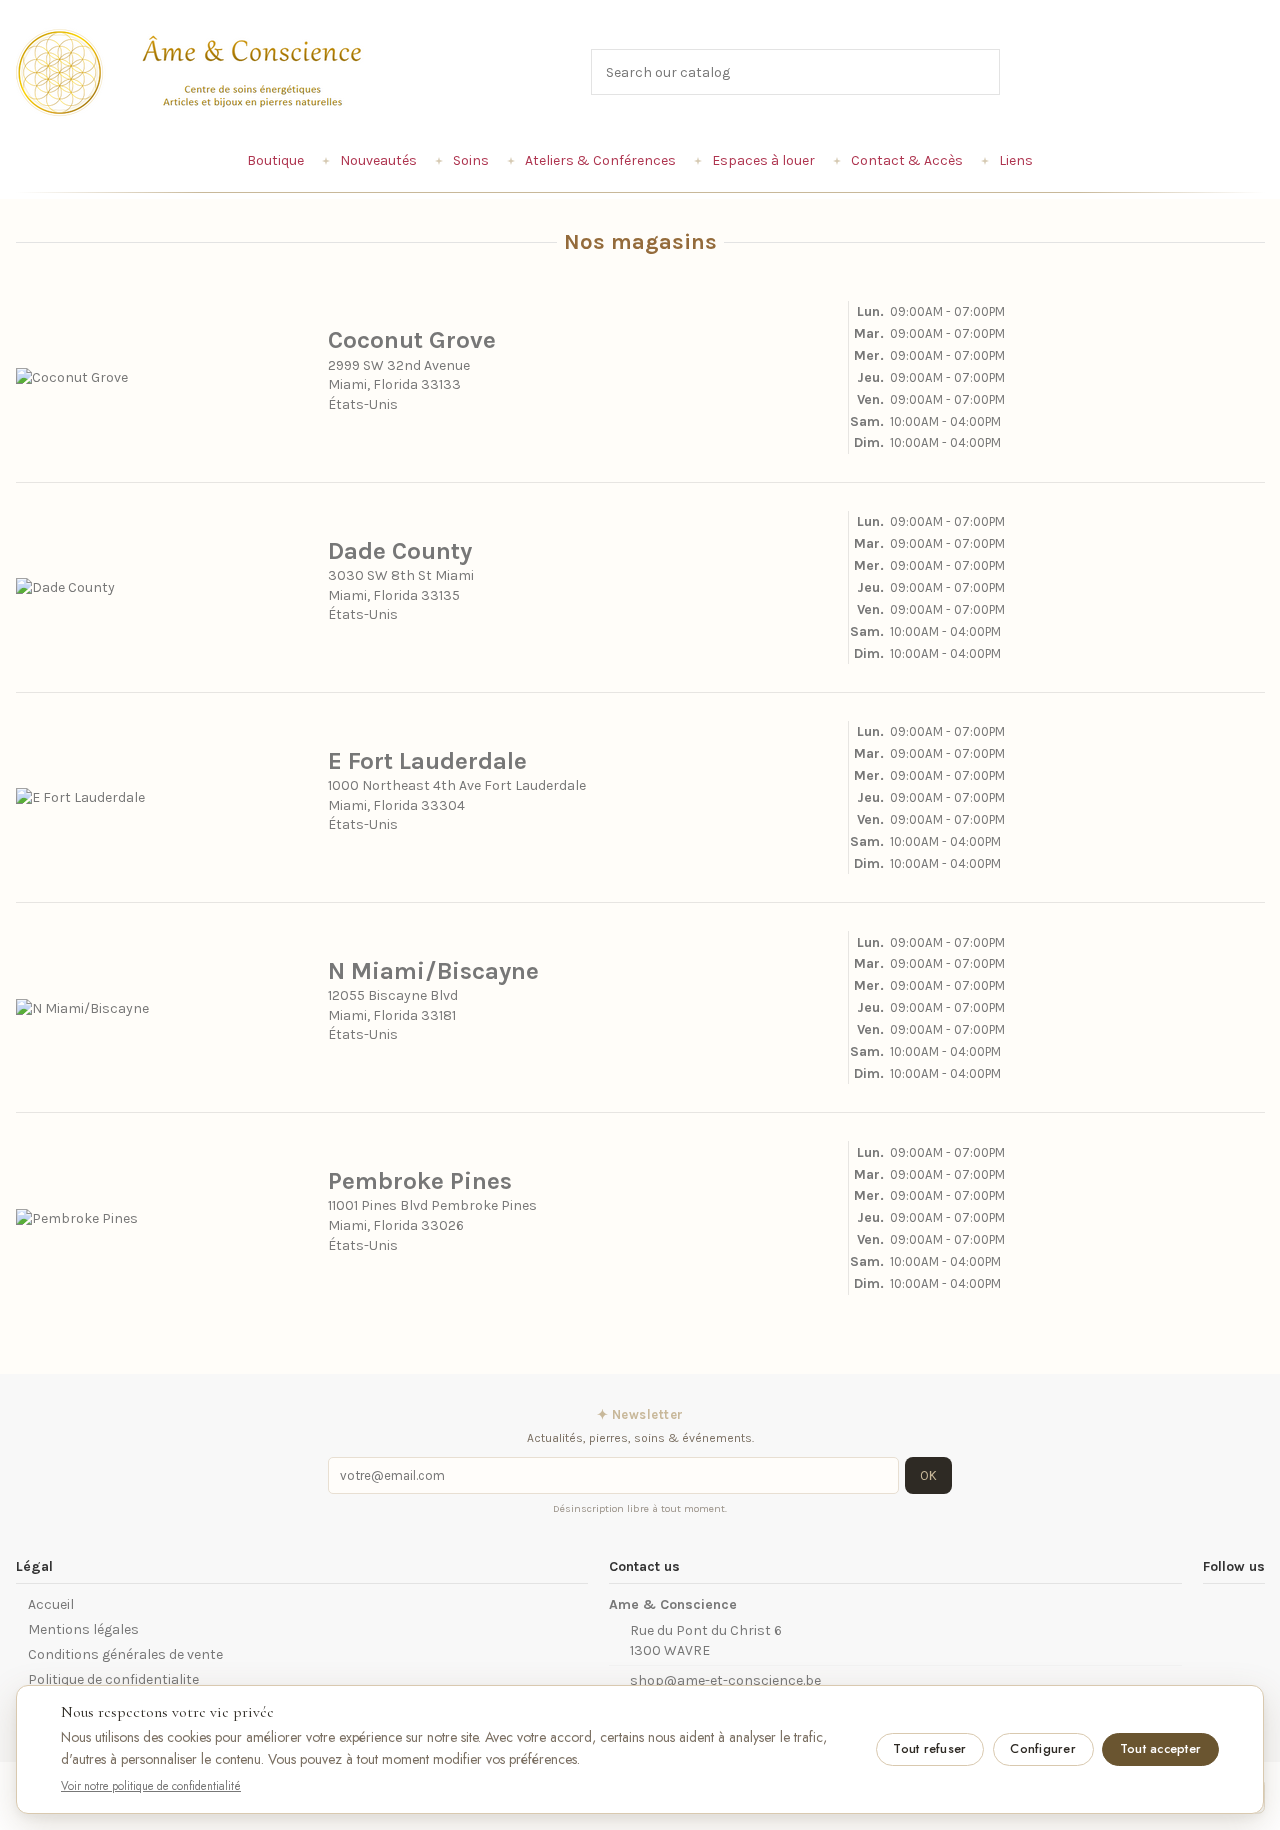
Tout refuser (929, 1749)
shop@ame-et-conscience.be (725, 1680)
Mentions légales (83, 1629)
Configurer (1043, 1749)
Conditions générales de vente (125, 1654)
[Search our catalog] (986, 71)
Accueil (51, 1604)
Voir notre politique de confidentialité (151, 1786)
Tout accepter (1160, 1749)
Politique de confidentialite (113, 1679)
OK (928, 1475)
